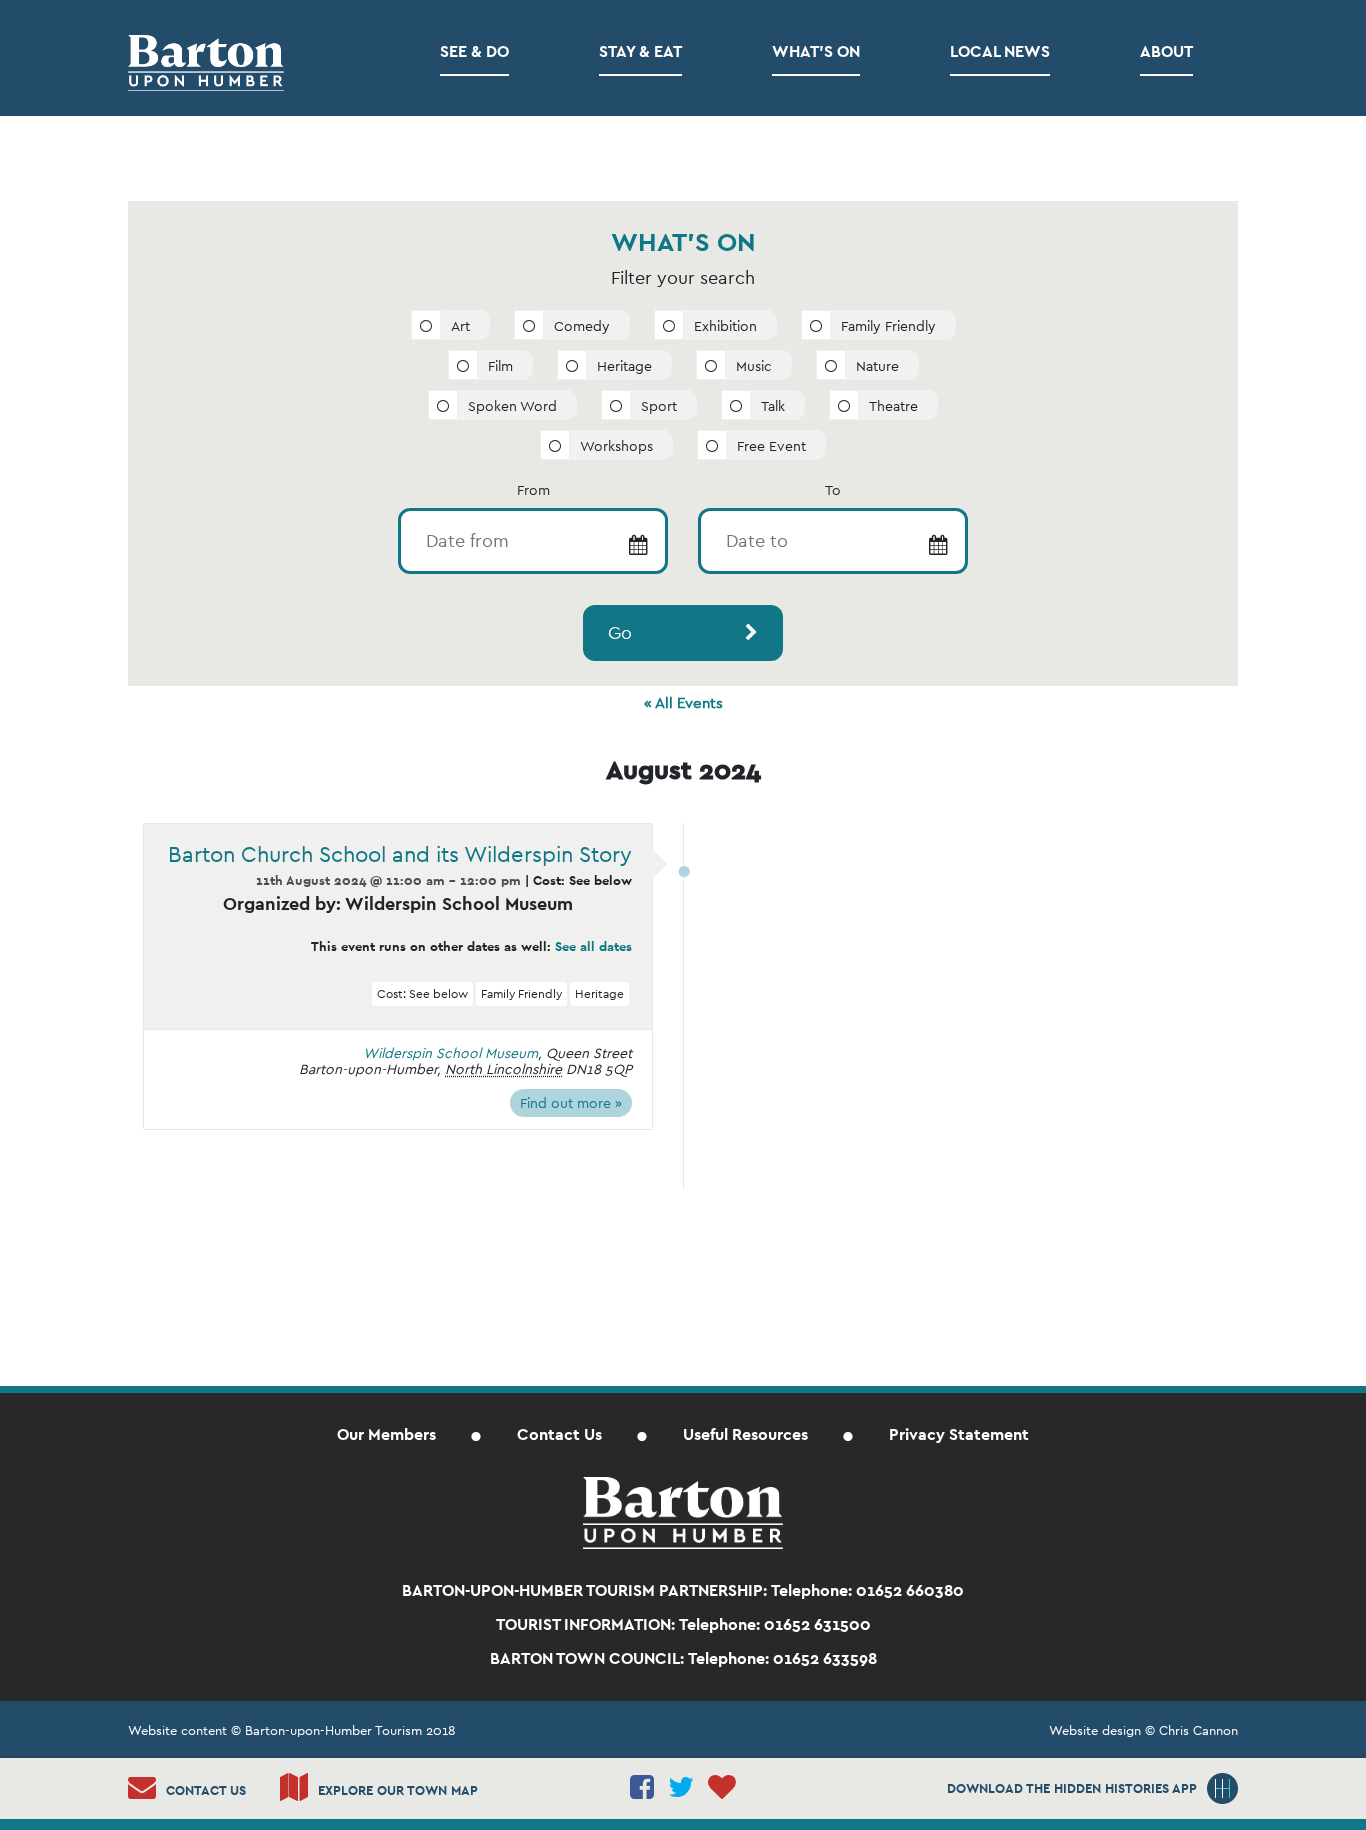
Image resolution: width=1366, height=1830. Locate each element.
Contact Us (559, 1434)
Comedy (582, 326)
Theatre (893, 406)
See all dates (593, 946)
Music (754, 366)
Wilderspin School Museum (450, 1053)
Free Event (771, 446)
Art (460, 326)
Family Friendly (888, 326)
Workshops (616, 446)
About (1166, 51)
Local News (1000, 51)
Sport (659, 406)
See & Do (474, 51)
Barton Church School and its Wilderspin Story (400, 854)
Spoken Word (512, 406)
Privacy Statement (959, 1434)
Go (620, 632)
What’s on (816, 51)
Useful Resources (745, 1434)
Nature (877, 366)
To (833, 490)
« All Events (683, 702)
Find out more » (571, 1103)
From (533, 490)
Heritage (624, 366)
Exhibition (725, 326)
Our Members (386, 1434)
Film (500, 366)
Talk (773, 406)
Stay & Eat (640, 51)
